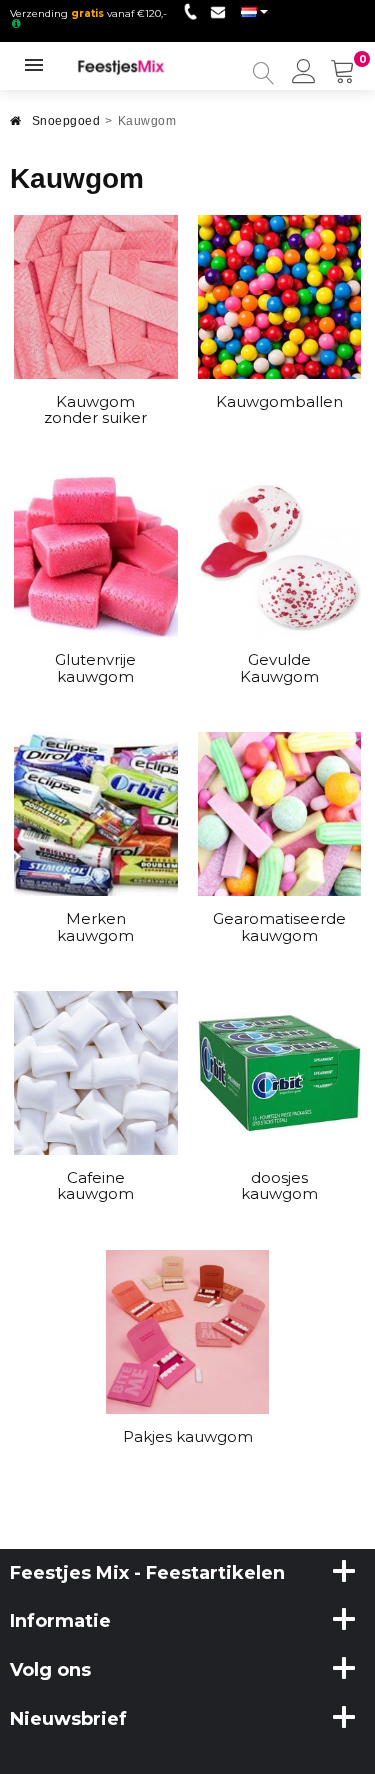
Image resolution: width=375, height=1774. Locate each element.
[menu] (304, 73)
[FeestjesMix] (131, 66)
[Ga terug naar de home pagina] (16, 126)
